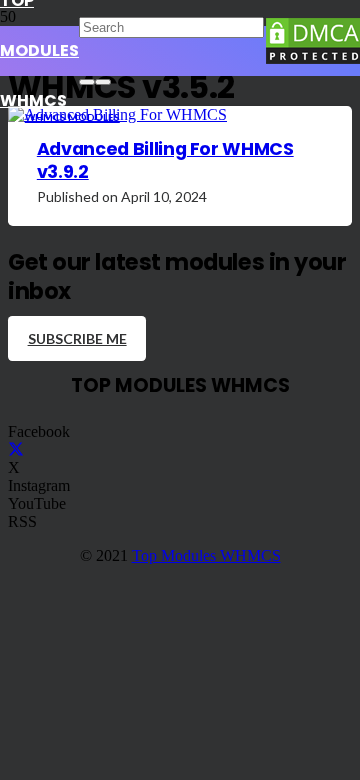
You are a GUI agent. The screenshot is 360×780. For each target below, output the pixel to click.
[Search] (87, 82)
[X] (16, 449)
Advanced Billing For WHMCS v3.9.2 (165, 160)
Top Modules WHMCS (206, 555)
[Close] (103, 82)
